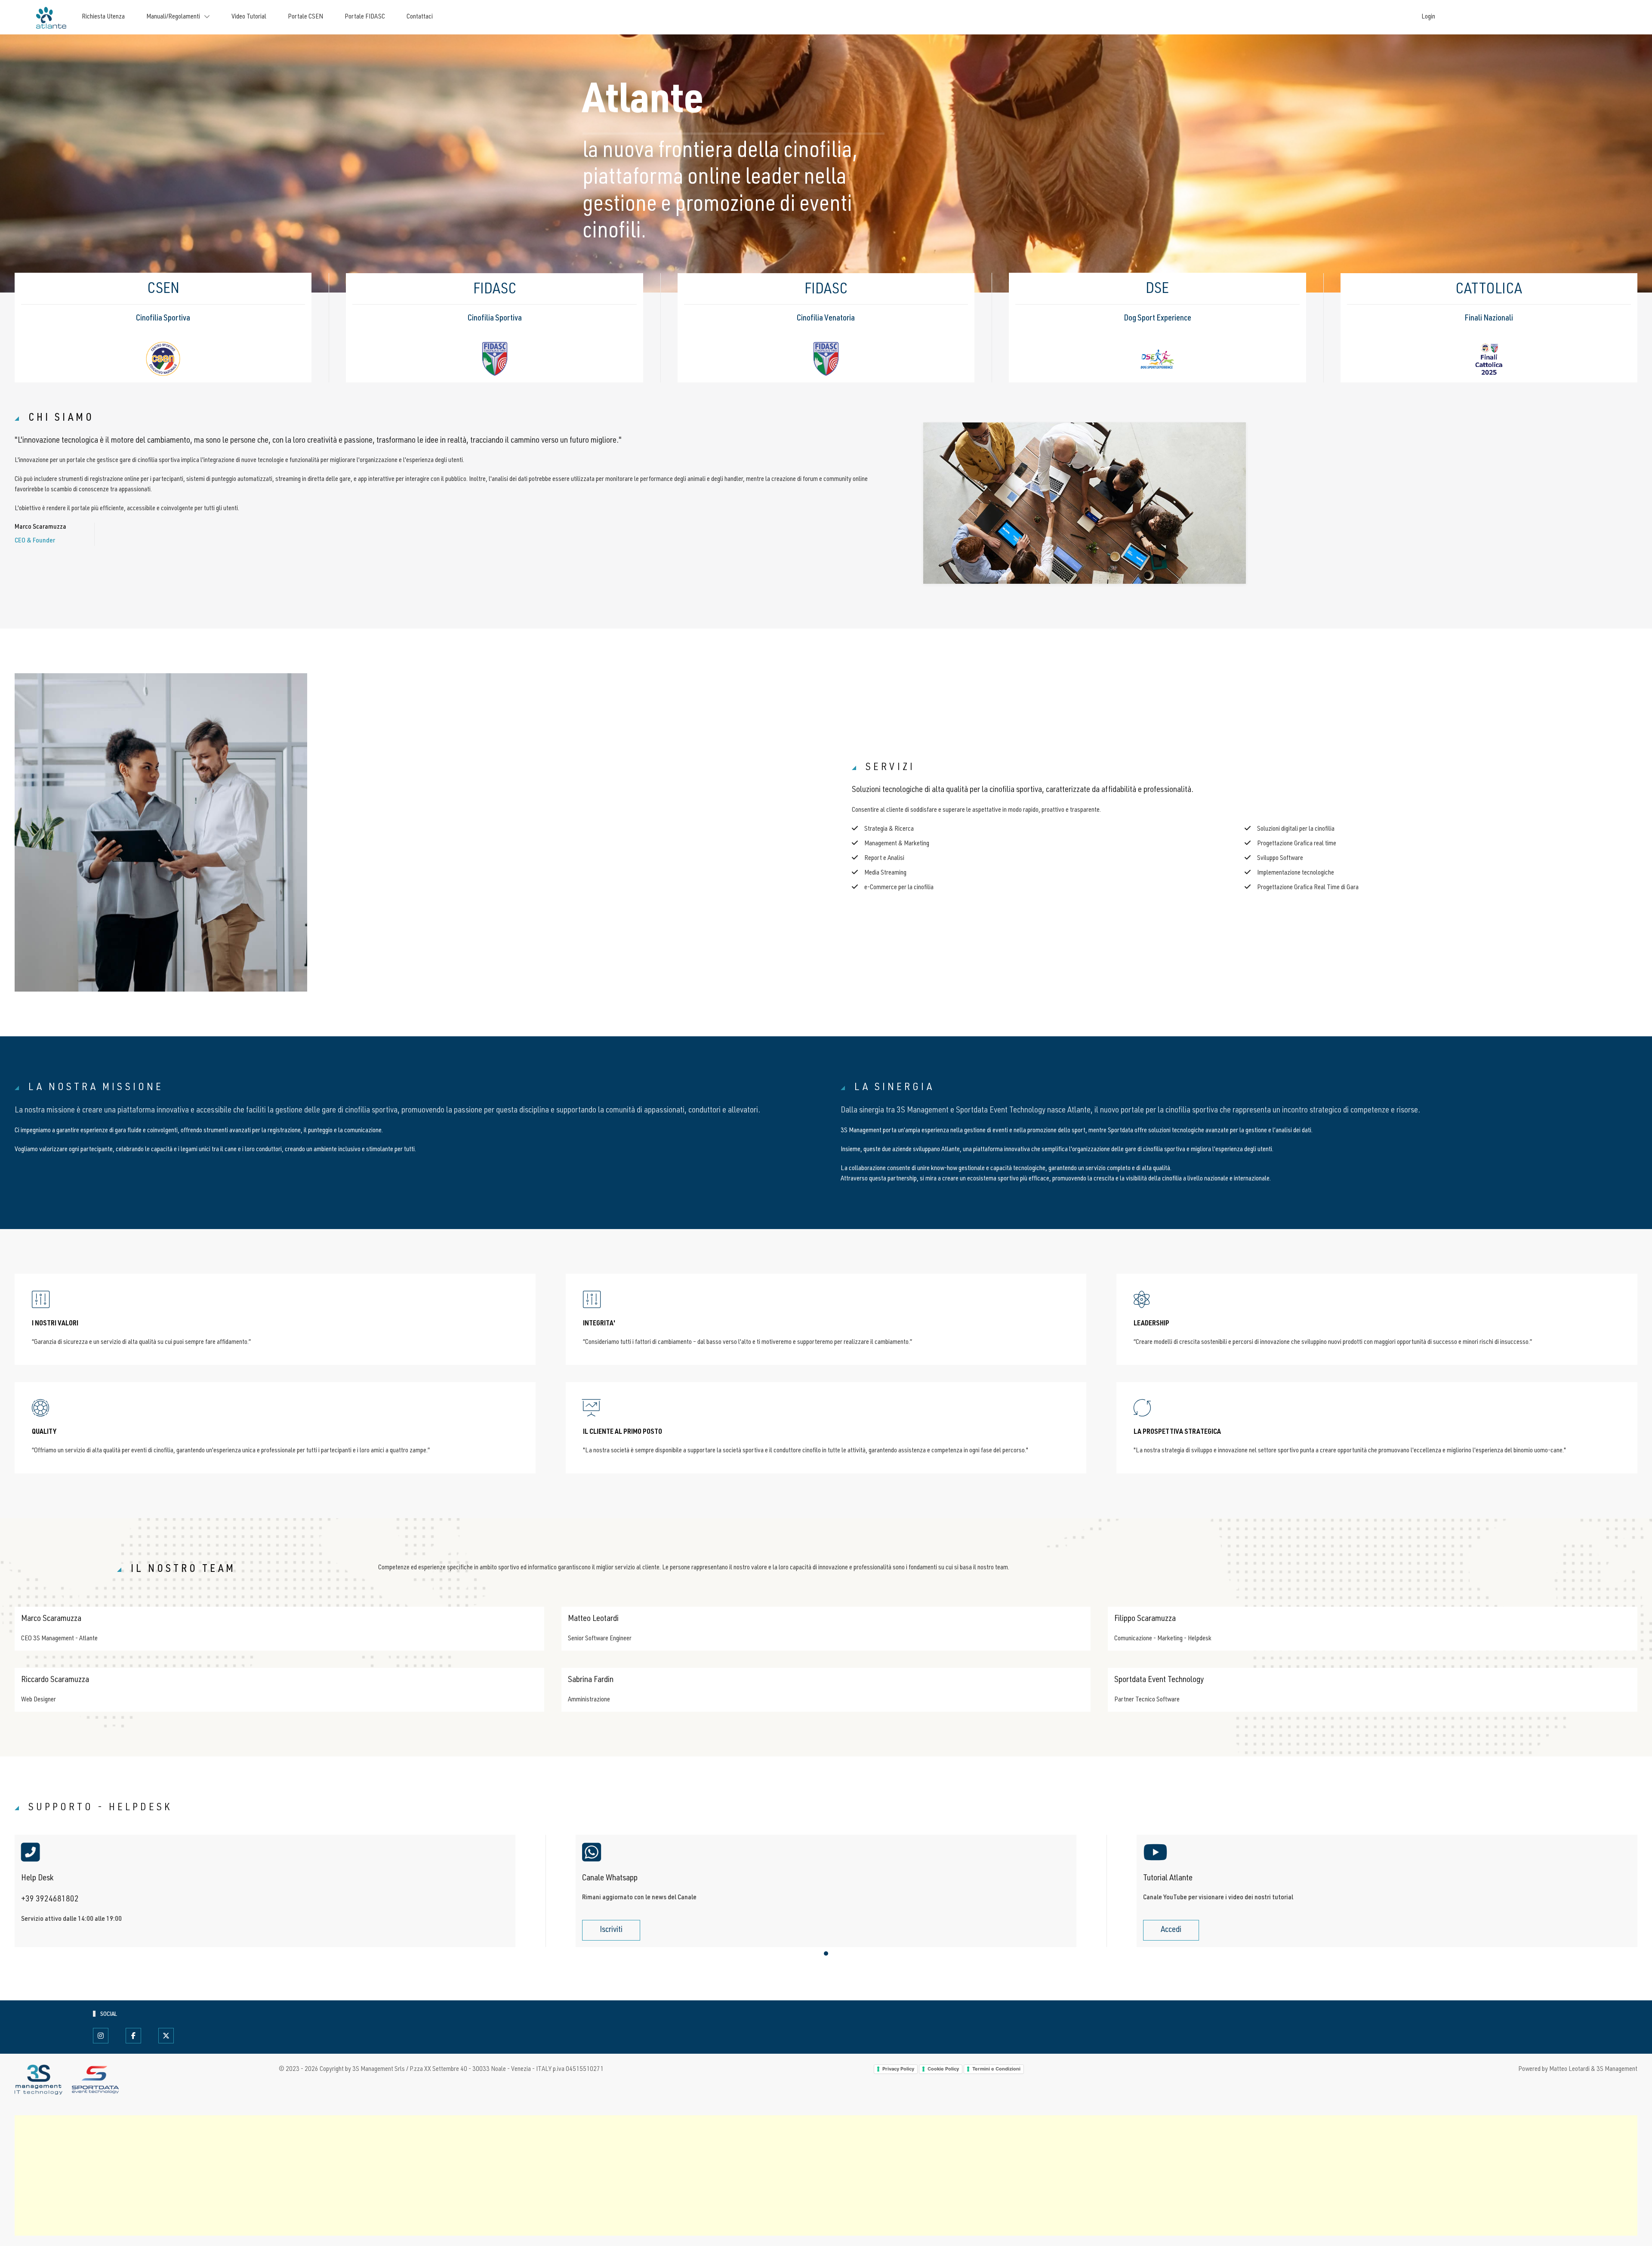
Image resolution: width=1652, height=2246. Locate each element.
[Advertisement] (273, 2175)
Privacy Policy (898, 2069)
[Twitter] (166, 2036)
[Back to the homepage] (50, 17)
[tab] (826, 1953)
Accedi (1171, 1930)
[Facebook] (133, 2036)
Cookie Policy (943, 2069)
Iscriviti (611, 1930)
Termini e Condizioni (996, 2069)
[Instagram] (101, 2036)
